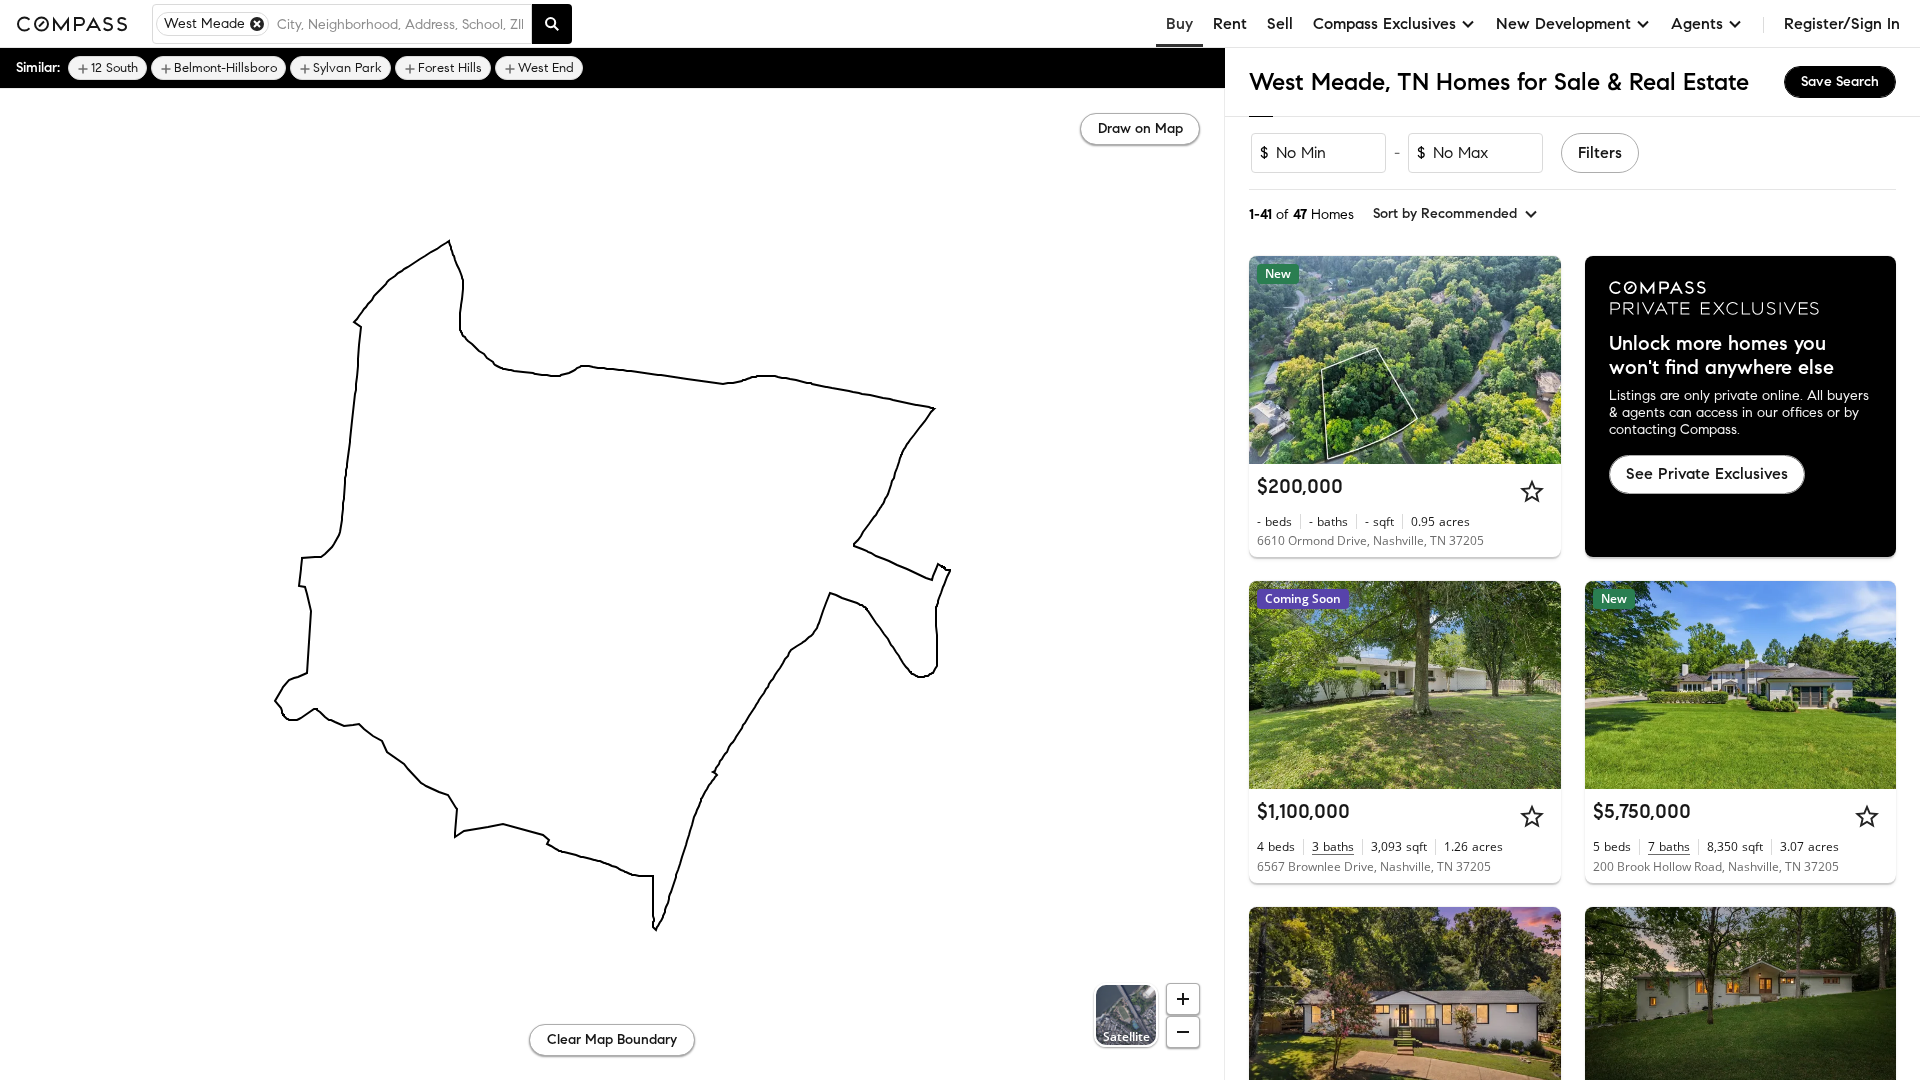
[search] (552, 24)
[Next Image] (1537, 360)
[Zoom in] (1183, 999)
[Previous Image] (1273, 360)
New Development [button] (1563, 23)
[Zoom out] (1183, 1032)
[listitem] (107, 68)
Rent (1230, 23)
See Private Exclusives (1707, 473)
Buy (1179, 23)
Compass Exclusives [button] (1384, 23)
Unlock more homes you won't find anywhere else (1721, 356)
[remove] (257, 24)
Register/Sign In (1842, 23)
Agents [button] (1697, 23)
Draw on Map (1140, 128)
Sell (1280, 23)
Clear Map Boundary (612, 1039)
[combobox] (400, 24)
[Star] (1532, 491)
